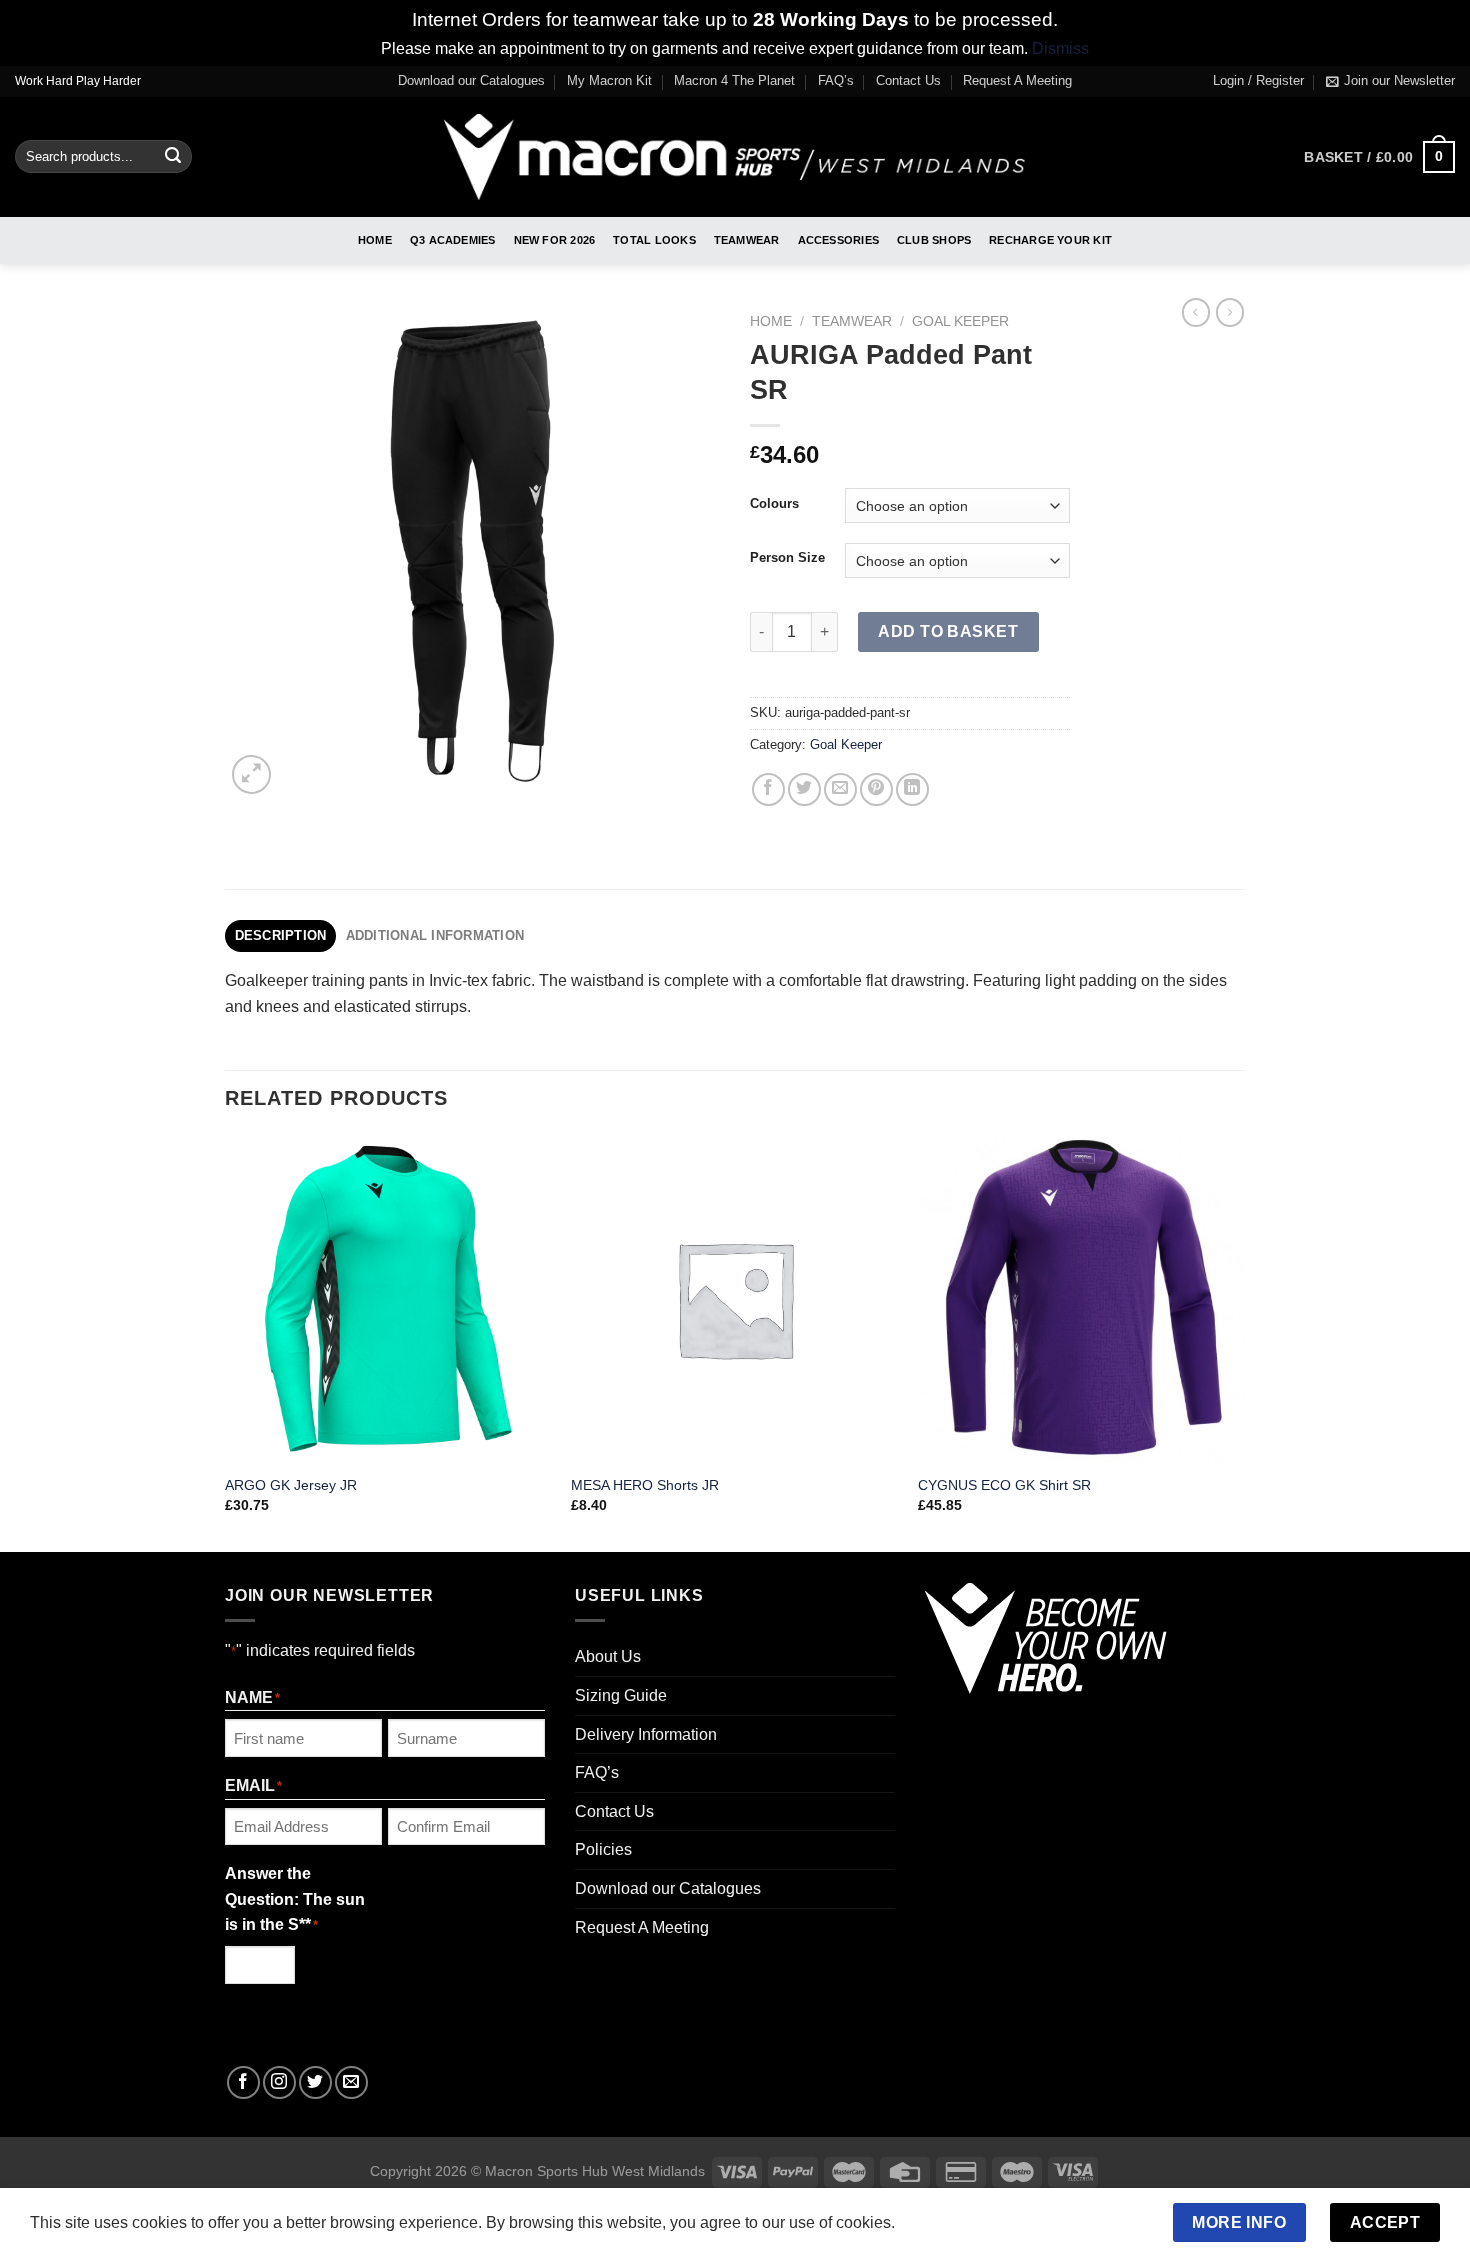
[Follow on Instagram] (279, 2082)
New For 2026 (555, 240)
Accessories (838, 240)
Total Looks (654, 240)
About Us (608, 1656)
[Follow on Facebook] (243, 2082)
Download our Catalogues (471, 80)
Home (375, 240)
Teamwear (747, 240)
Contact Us (908, 80)
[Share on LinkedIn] (912, 789)
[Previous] (226, 1341)
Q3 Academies (453, 240)
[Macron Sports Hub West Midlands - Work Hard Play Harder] (735, 157)
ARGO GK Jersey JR (291, 1485)
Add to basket (948, 631)
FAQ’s (836, 80)
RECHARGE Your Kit (1050, 240)
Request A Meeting (1017, 80)
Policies (603, 1849)
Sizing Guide (621, 1695)
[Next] (1244, 1341)
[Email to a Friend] (840, 789)
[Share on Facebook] (768, 789)
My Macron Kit (609, 80)
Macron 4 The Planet (734, 80)
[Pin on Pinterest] (876, 789)
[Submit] (173, 157)
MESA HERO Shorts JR (645, 1485)
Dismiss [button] (1060, 48)
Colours (774, 504)
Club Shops (934, 240)
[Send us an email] (351, 2082)
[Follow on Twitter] (315, 2082)
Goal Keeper (960, 321)
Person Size (787, 558)
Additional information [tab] (435, 935)
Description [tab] (281, 935)
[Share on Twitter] (804, 789)
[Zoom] (251, 774)
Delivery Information (646, 1734)
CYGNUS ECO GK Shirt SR (1004, 1485)
